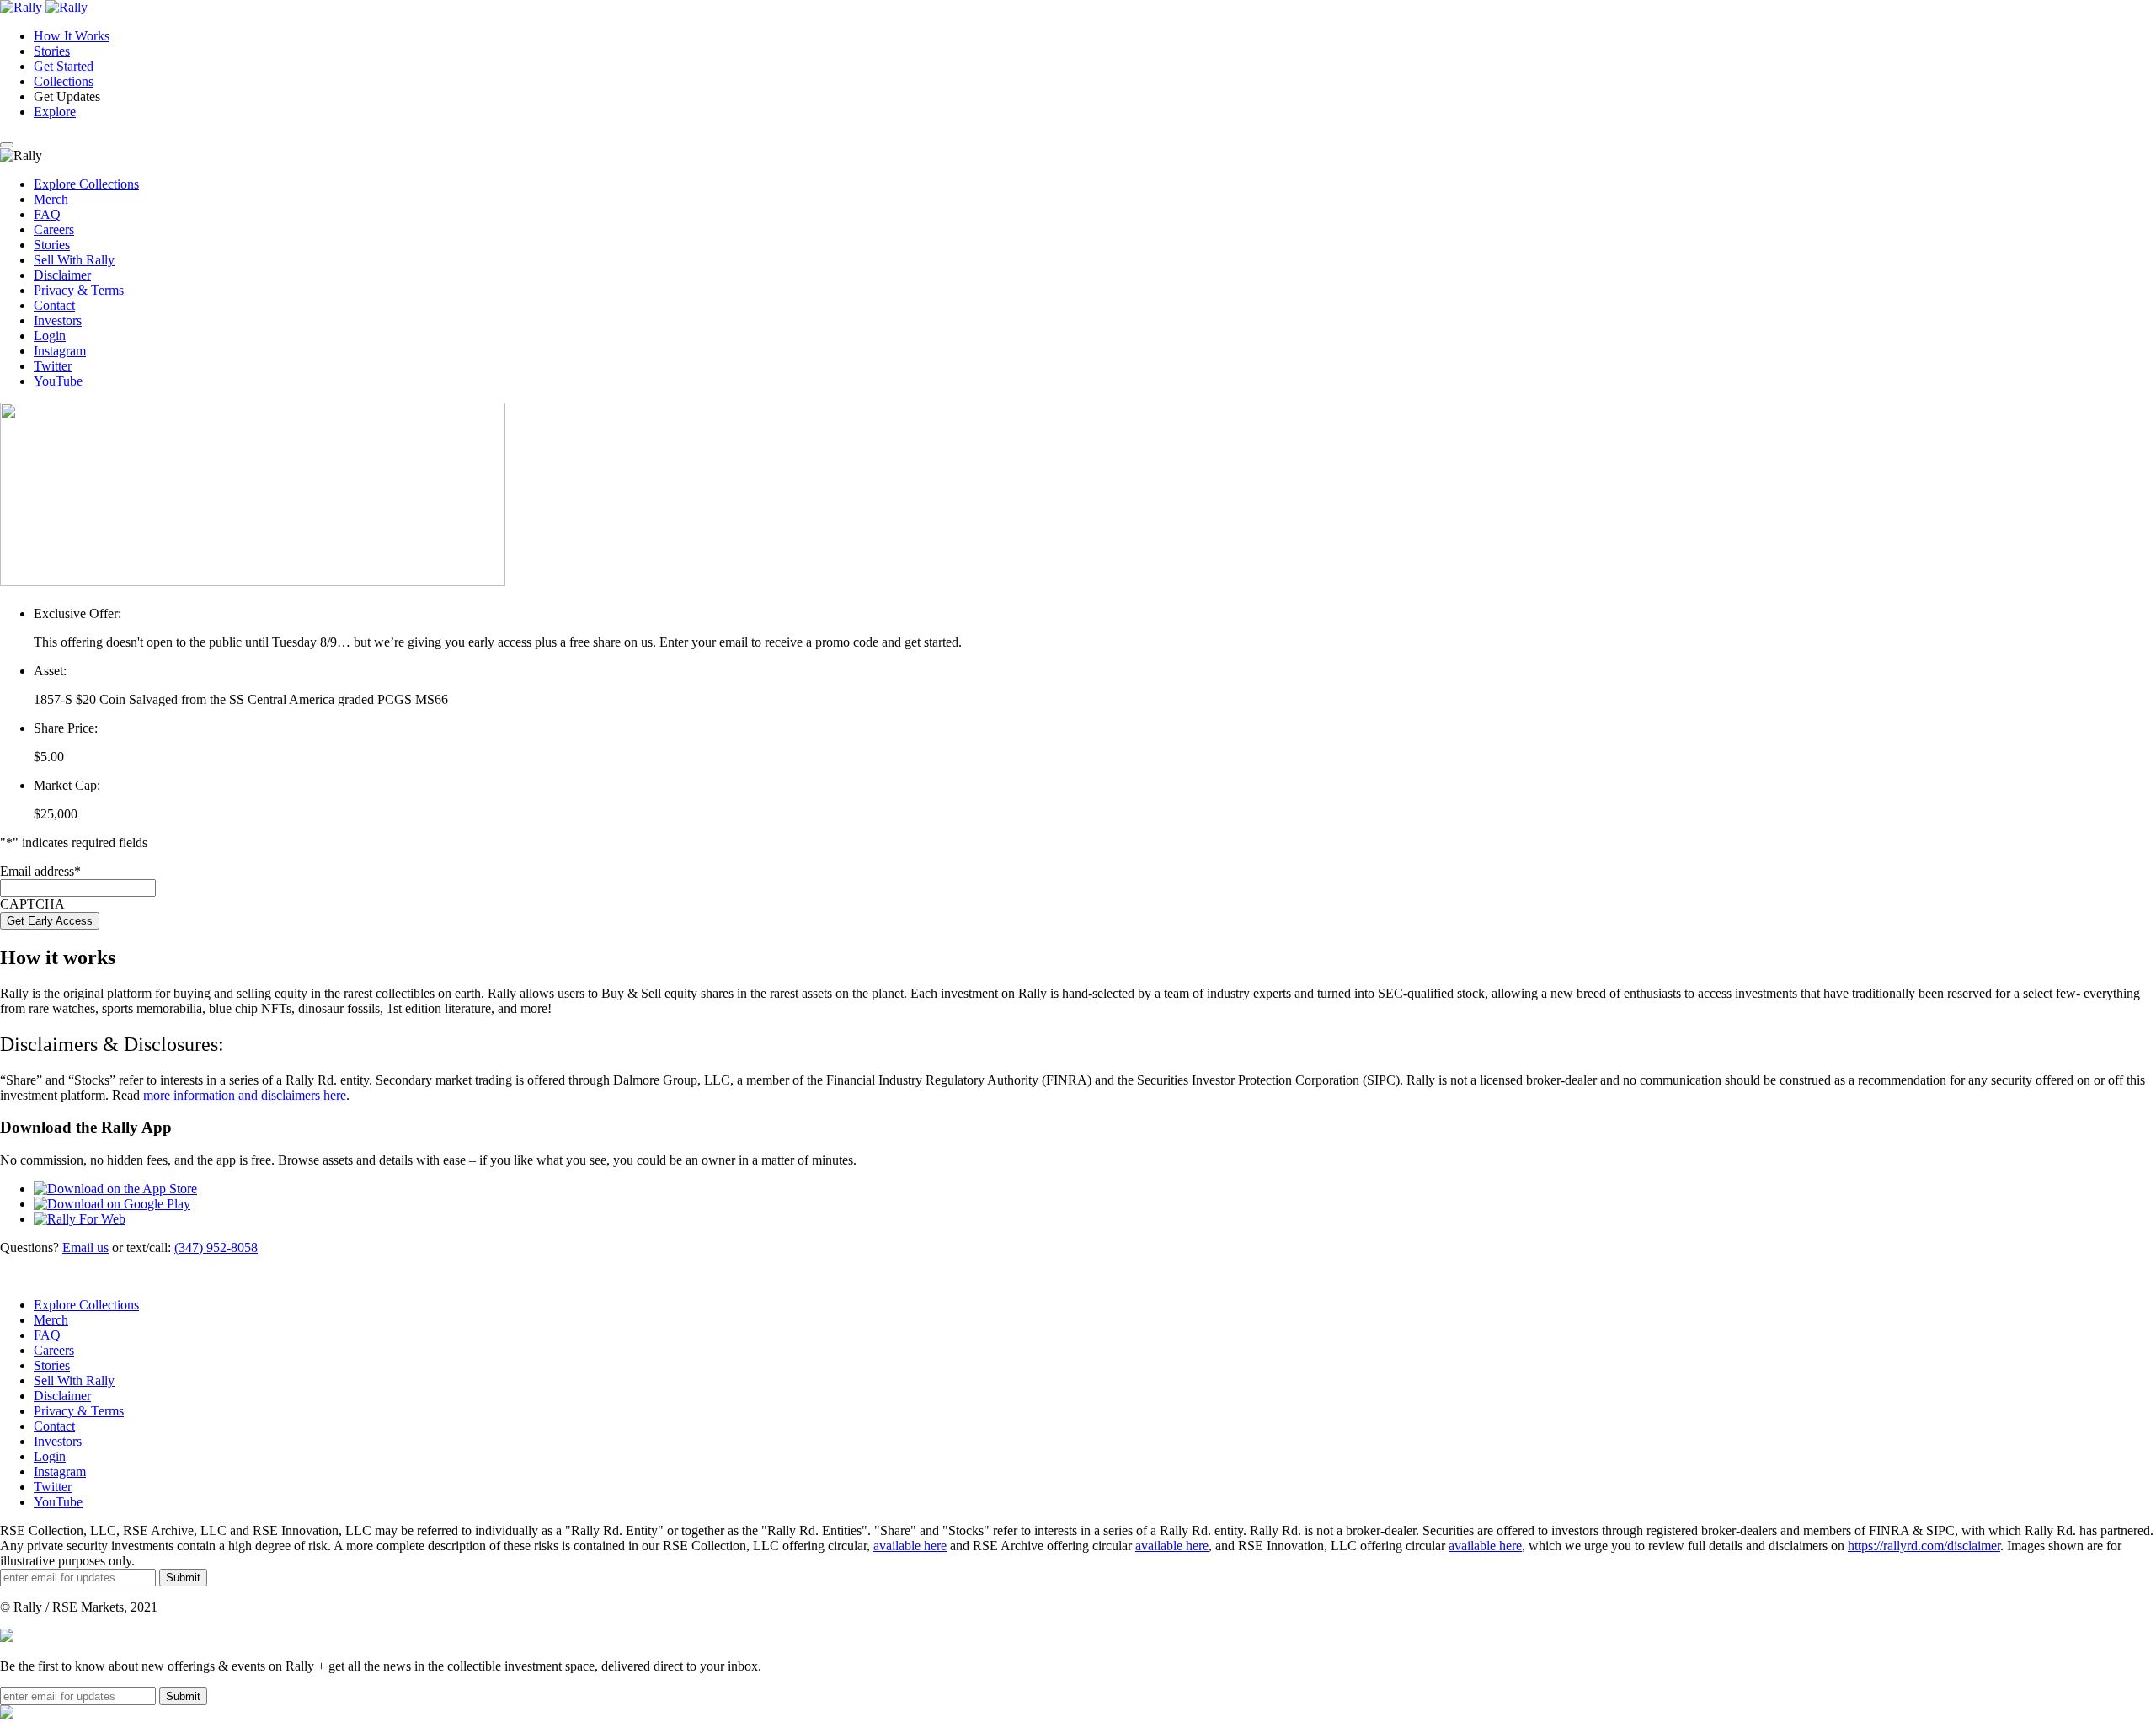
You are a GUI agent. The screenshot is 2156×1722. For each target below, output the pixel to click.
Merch (51, 199)
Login (50, 336)
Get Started (64, 66)
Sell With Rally (74, 260)
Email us (85, 1248)
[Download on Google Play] (112, 1204)
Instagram (60, 351)
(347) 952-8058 (216, 1248)
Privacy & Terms (79, 290)
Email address (40, 871)
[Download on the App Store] (115, 1189)
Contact (54, 305)
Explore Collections (86, 184)
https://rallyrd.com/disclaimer (1924, 1546)
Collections (64, 81)
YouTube (58, 381)
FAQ (47, 214)
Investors (58, 320)
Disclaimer (62, 275)
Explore (55, 112)
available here (910, 1546)
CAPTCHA (32, 904)
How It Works (72, 36)
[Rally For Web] (80, 1219)
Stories (52, 51)
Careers (54, 229)
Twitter (53, 366)
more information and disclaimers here (245, 1095)
